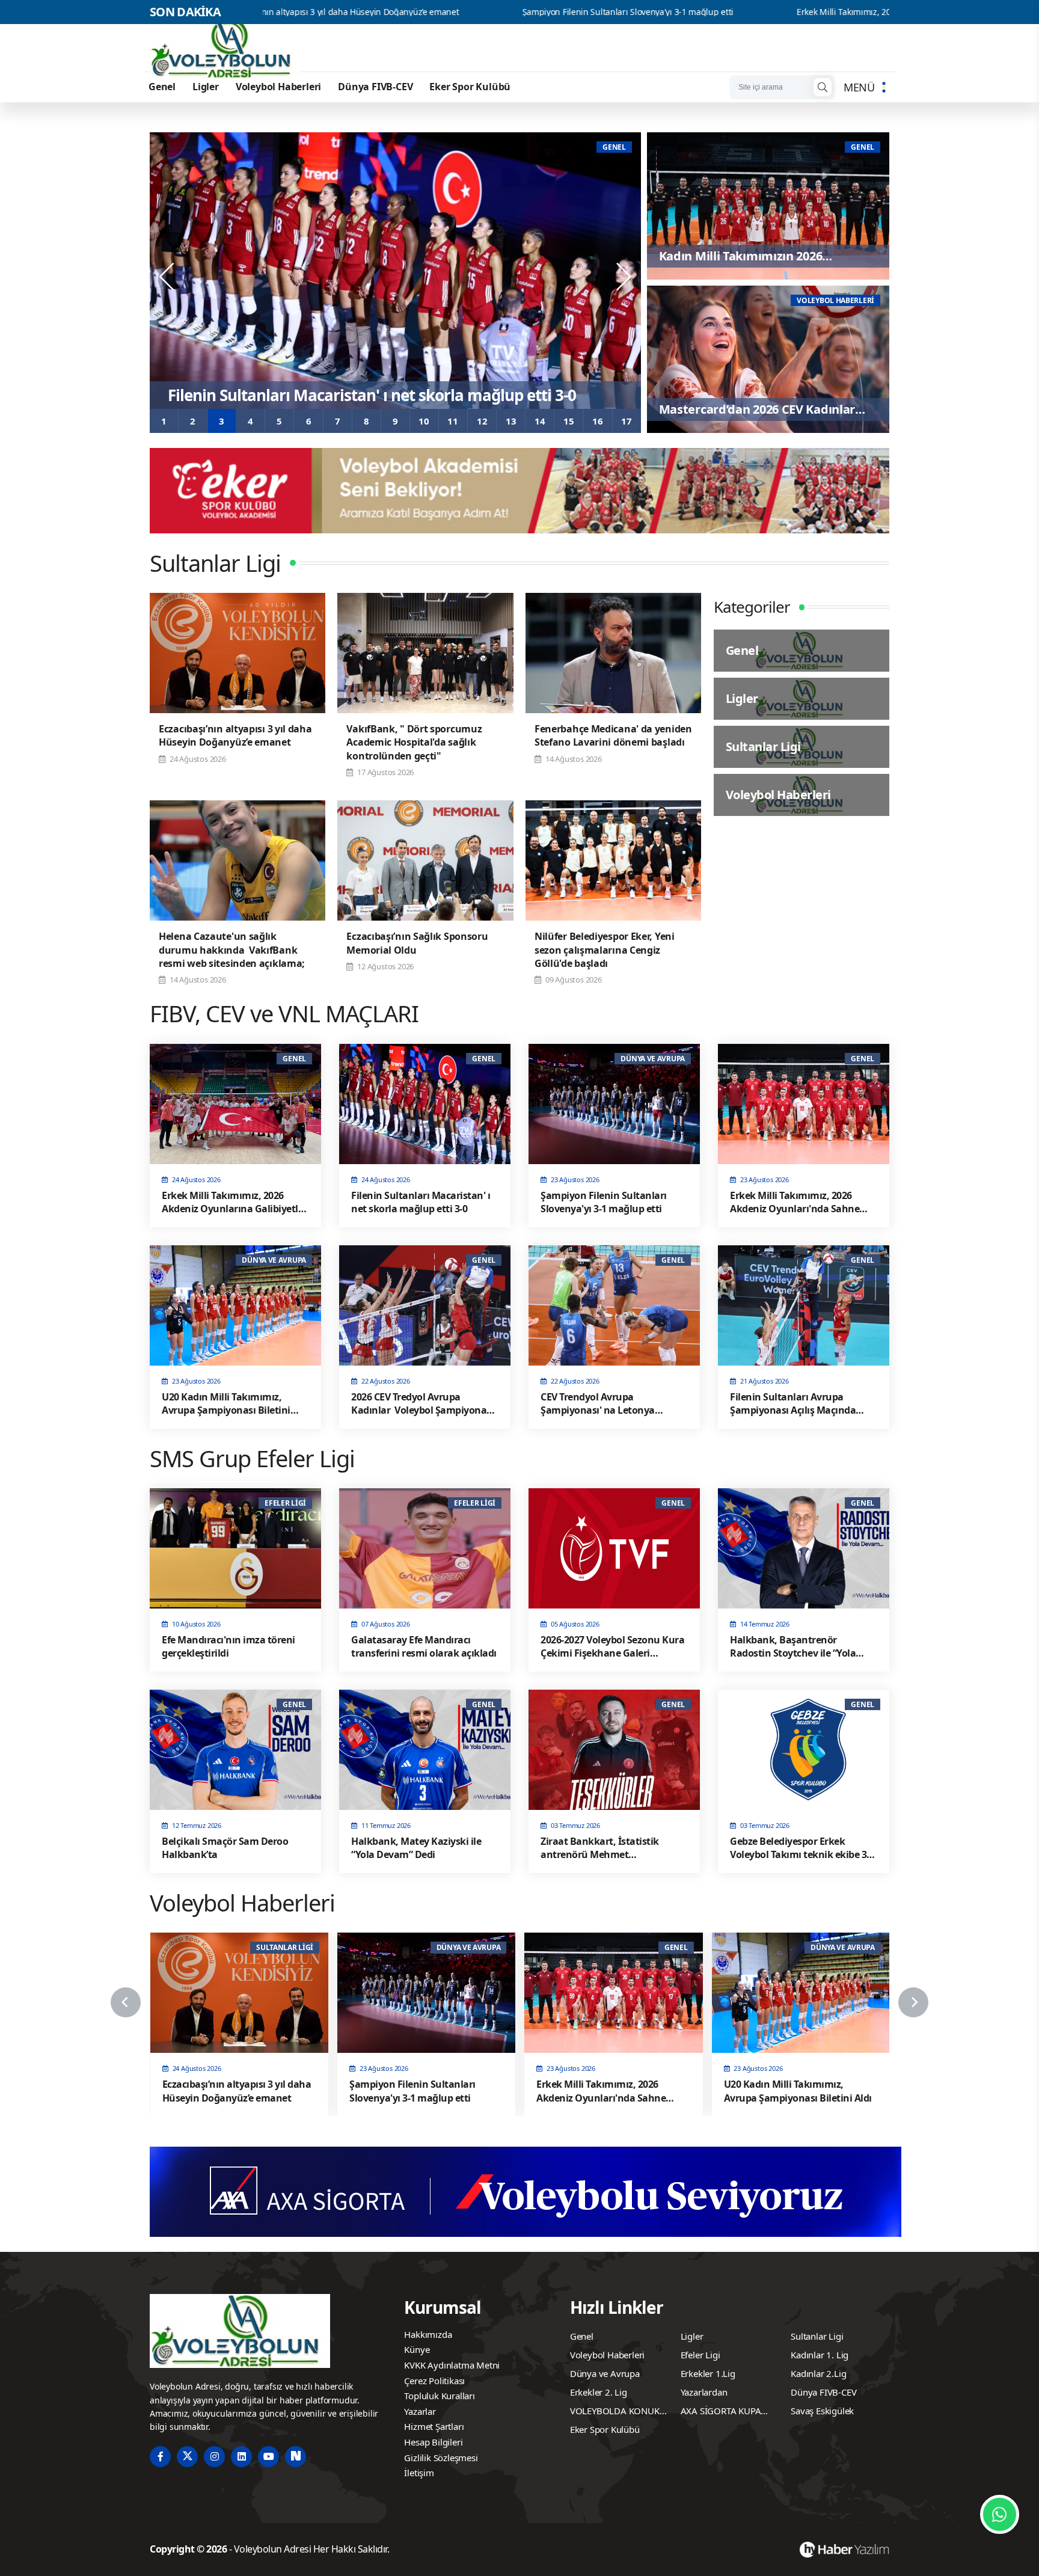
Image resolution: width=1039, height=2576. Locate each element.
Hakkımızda (428, 2334)
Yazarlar (420, 2411)
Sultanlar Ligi (817, 2336)
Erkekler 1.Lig (708, 2373)
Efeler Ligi (700, 2355)
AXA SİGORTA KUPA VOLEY (721, 2412)
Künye (417, 2349)
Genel (162, 87)
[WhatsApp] (1000, 2514)
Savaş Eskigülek (822, 2411)
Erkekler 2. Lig (599, 2392)
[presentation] (168, 277)
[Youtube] (268, 2457)
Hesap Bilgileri (433, 2442)
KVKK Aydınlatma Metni (452, 2365)
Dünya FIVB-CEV (375, 87)
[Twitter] (187, 2457)
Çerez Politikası (434, 2381)
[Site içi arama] (823, 87)
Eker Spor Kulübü (470, 87)
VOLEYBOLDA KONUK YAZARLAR (615, 2412)
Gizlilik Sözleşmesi (441, 2458)
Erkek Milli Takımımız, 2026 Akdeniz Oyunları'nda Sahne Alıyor (728, 12)
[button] (164, 421)
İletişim (419, 2473)
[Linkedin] (241, 2457)
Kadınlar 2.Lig (818, 2373)
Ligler (206, 87)
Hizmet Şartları (434, 2426)
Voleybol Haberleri (278, 87)
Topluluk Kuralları (439, 2396)
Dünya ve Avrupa (605, 2373)
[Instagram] (214, 2457)
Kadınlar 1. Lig (820, 2355)
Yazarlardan (704, 2392)
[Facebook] (160, 2457)
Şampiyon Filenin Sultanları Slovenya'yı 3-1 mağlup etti (439, 12)
